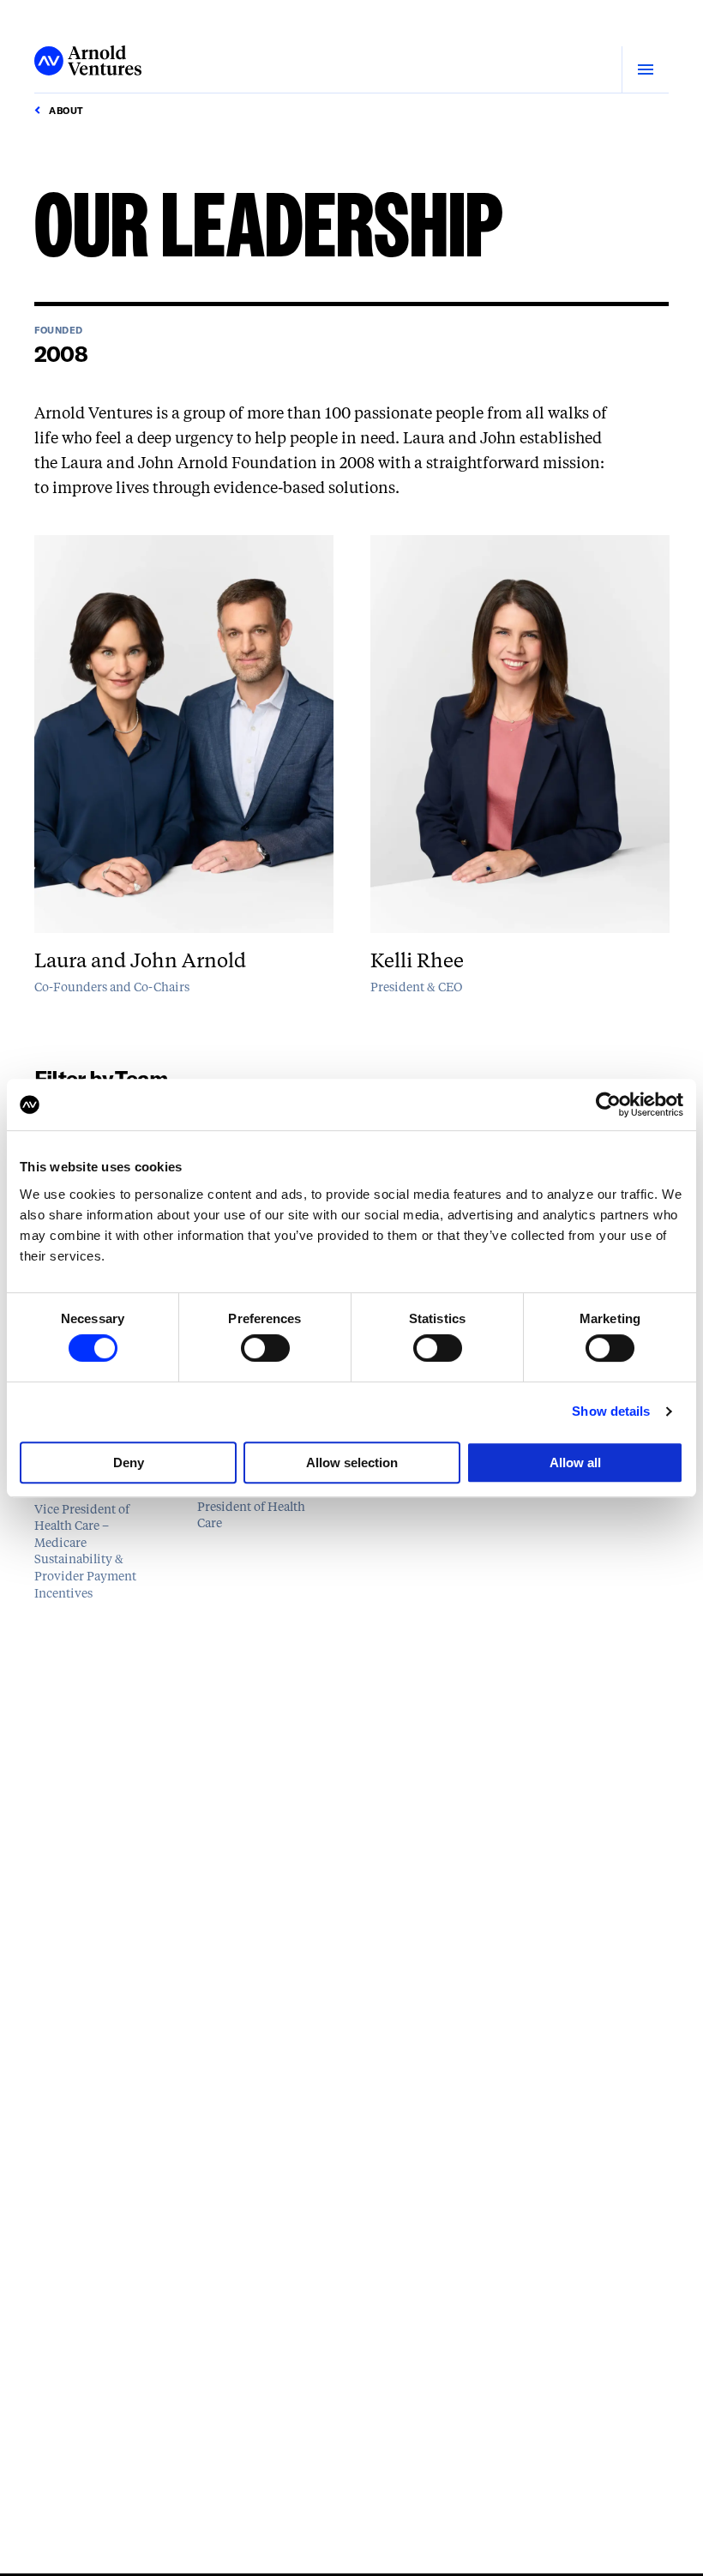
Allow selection (352, 1463)
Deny (129, 1463)
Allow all (575, 1463)
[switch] (265, 1348)
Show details (611, 1411)
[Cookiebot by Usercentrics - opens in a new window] (608, 1104)
